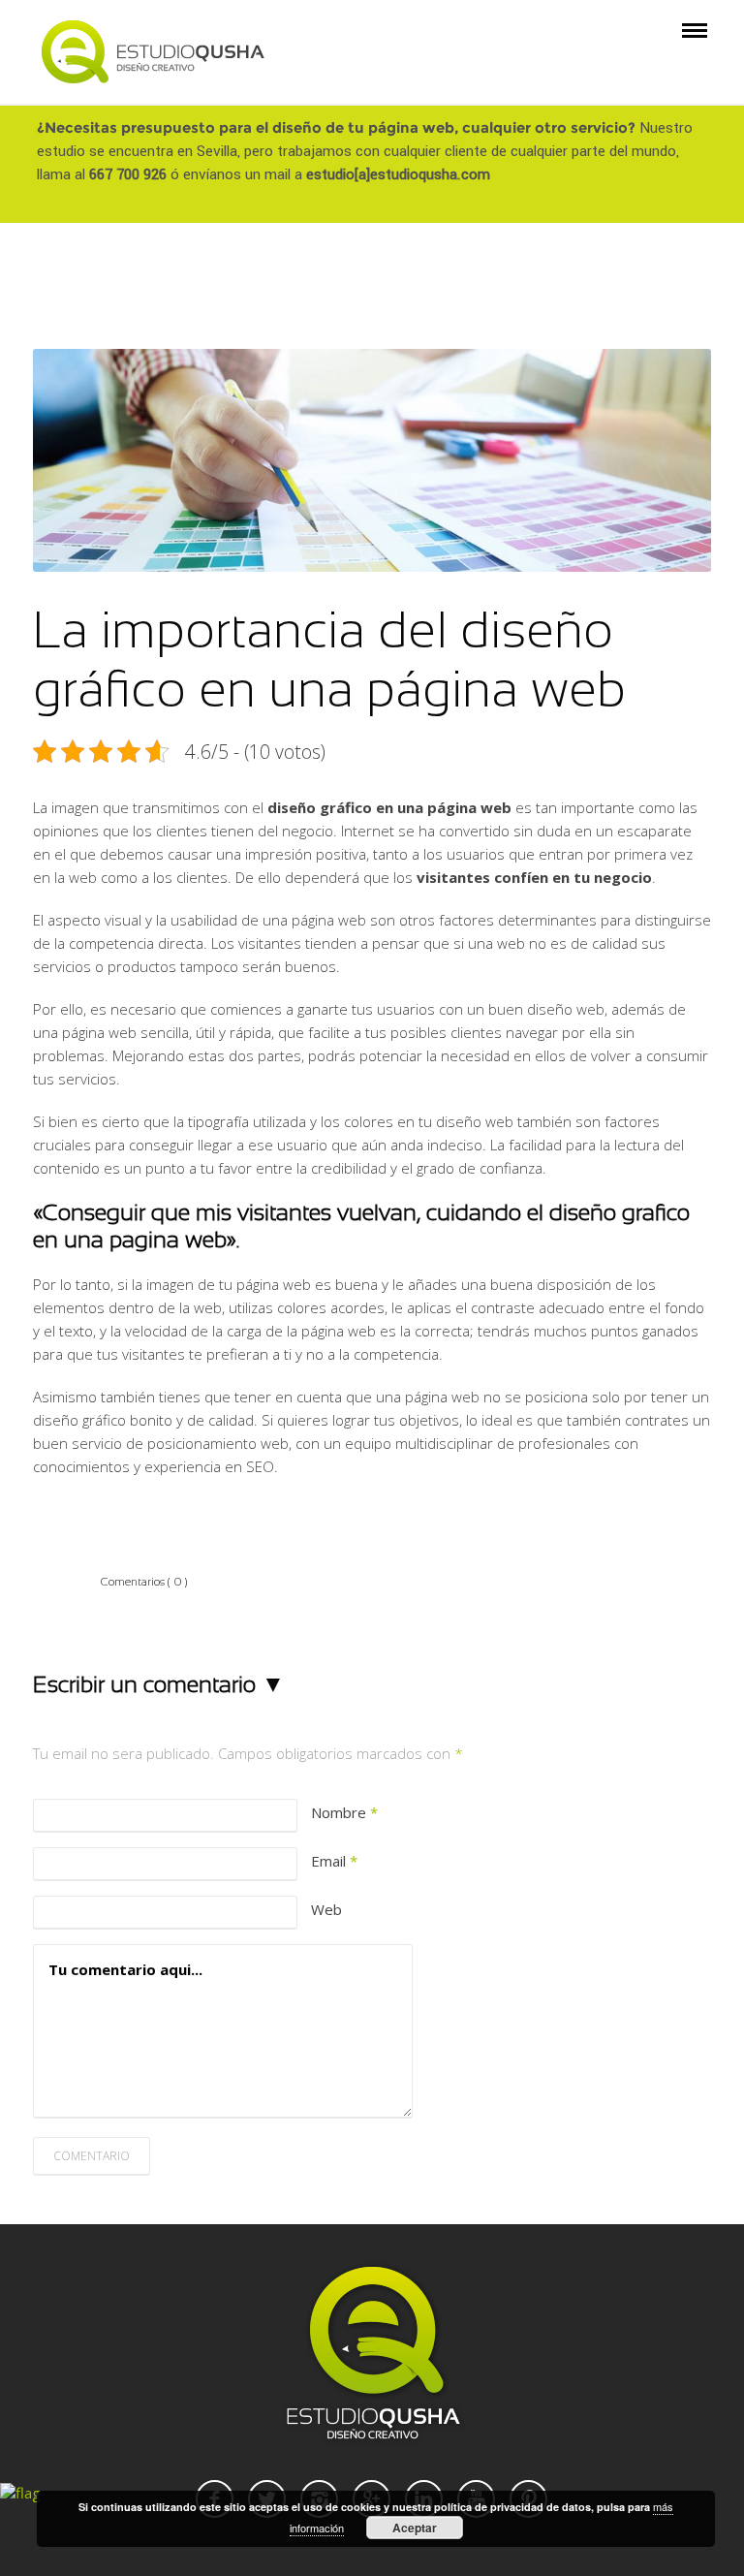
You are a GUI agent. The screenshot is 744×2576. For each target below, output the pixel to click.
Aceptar (415, 2528)
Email (334, 1861)
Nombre (344, 1812)
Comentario (92, 2156)
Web (326, 1909)
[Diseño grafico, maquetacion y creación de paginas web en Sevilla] (154, 50)
